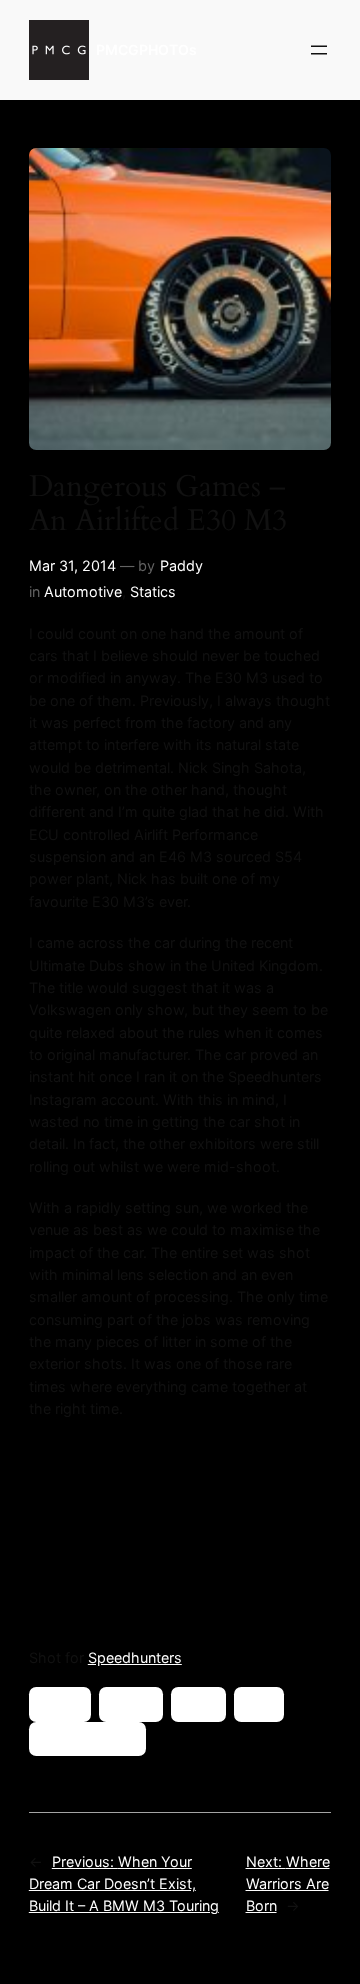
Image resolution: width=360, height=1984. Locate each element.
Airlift (60, 1703)
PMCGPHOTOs (146, 49)
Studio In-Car (87, 1738)
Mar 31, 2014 (72, 565)
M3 (259, 1703)
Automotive (83, 591)
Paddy (181, 565)
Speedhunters (135, 1657)
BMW (131, 1703)
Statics (153, 591)
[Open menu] (319, 50)
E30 (198, 1703)
